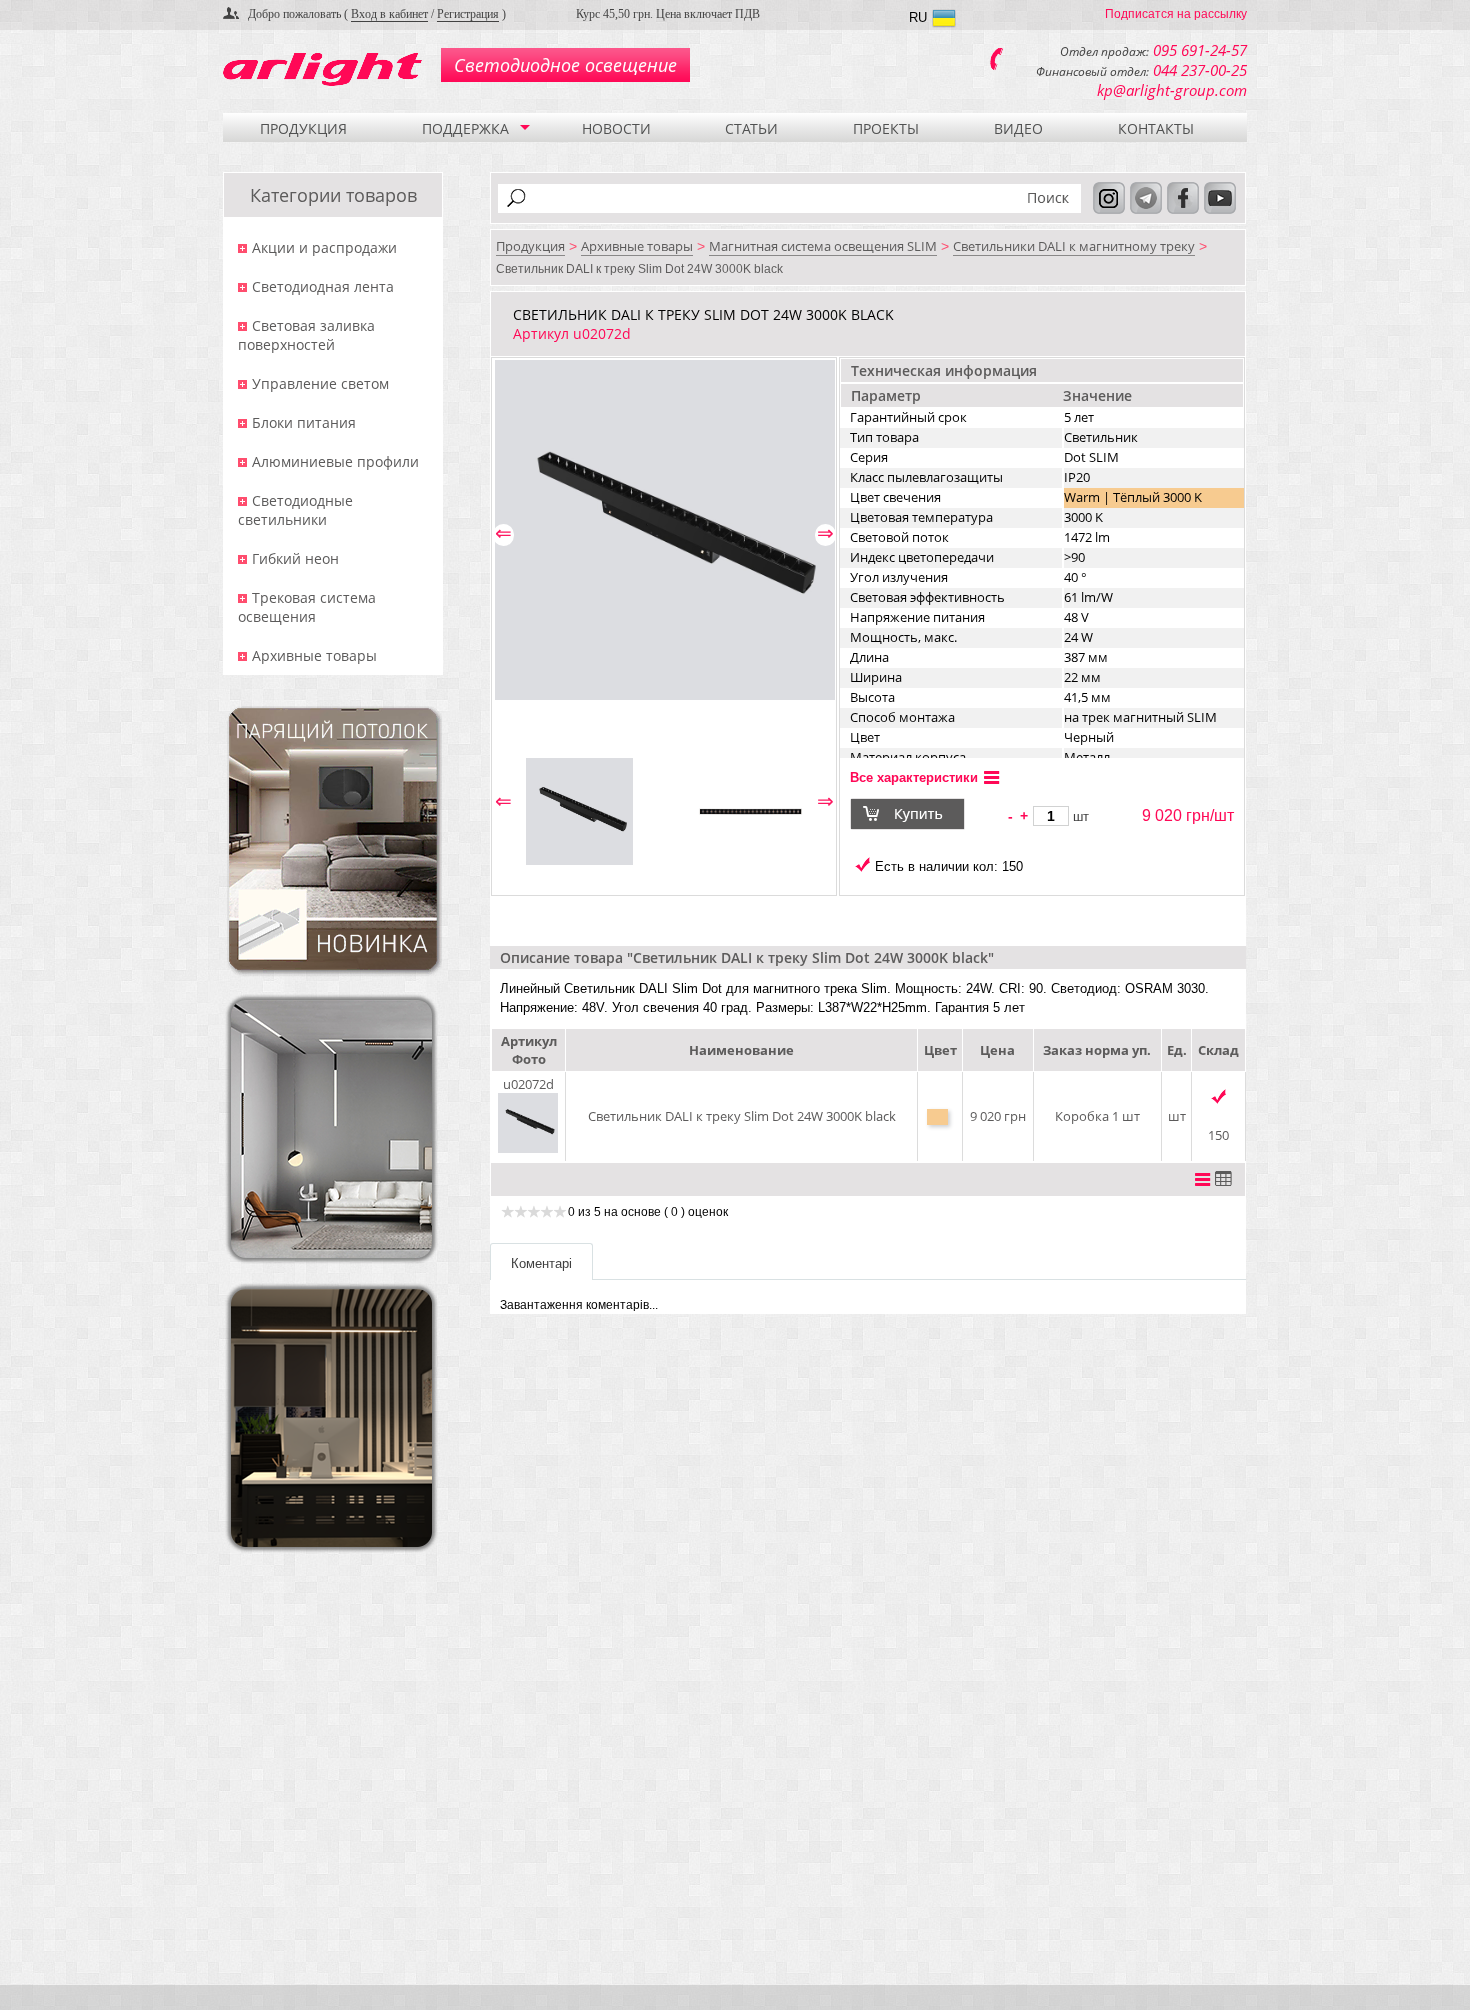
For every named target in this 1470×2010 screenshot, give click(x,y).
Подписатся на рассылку (1176, 14)
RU (918, 17)
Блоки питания (304, 422)
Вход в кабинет (389, 14)
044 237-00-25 (1200, 70)
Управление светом (320, 383)
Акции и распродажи (324, 247)
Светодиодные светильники (295, 510)
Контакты (1156, 128)
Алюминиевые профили (335, 461)
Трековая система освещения (307, 607)
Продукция (303, 128)
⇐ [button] (503, 534)
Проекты (886, 128)
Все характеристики (914, 777)
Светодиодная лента (323, 286)
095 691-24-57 (1200, 50)
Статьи (751, 128)
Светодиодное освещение (565, 65)
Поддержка (465, 128)
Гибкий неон (295, 558)
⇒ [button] (825, 534)
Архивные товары (314, 655)
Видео (1018, 128)
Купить (920, 814)
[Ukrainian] (944, 20)
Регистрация (468, 14)
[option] (664, 530)
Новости (616, 128)
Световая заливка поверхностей (306, 335)
